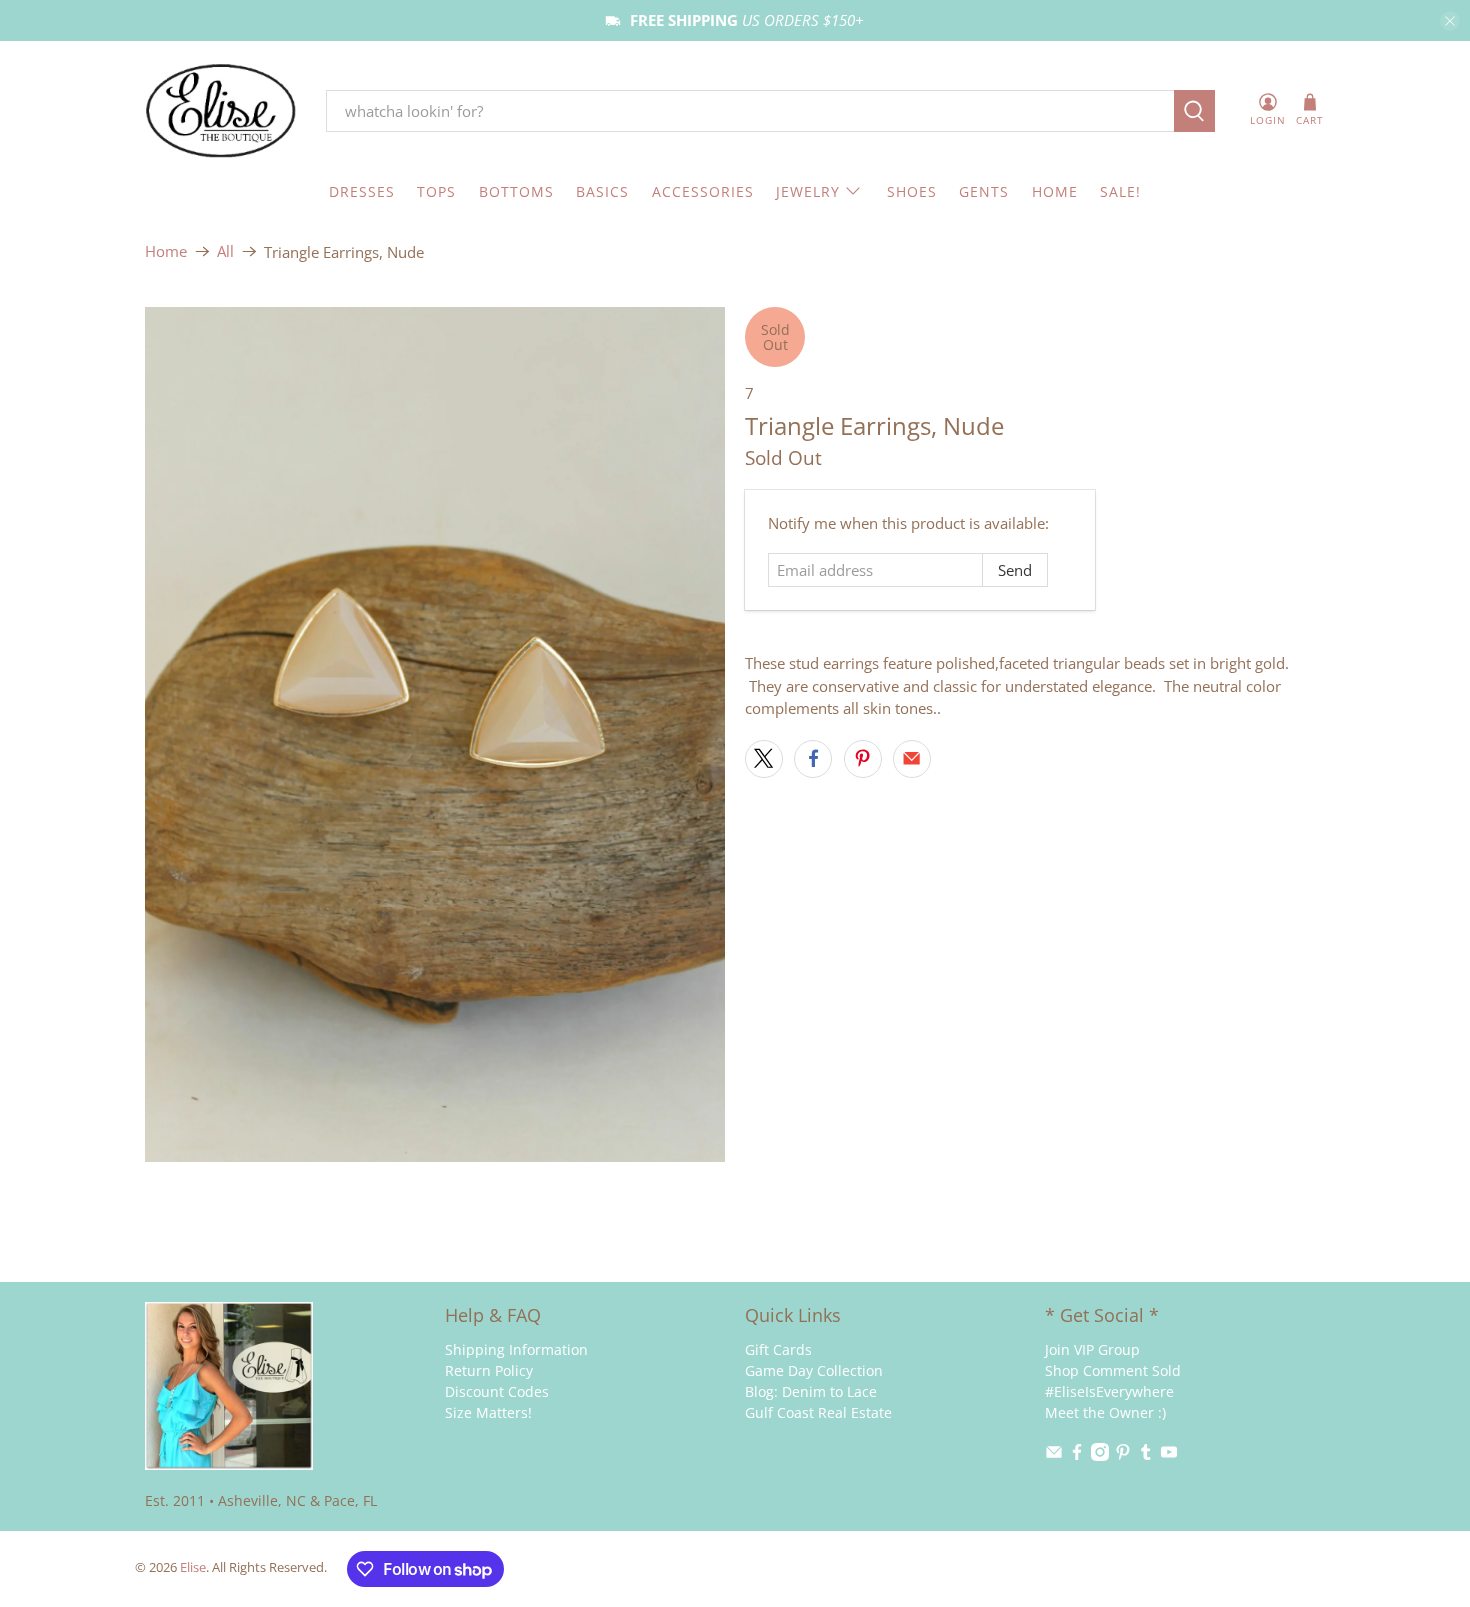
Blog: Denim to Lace (811, 1391)
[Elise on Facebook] (1077, 1455)
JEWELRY (808, 191)
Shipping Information (516, 1349)
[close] (1450, 21)
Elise (193, 1567)
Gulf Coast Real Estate (818, 1412)
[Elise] (221, 111)
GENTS (984, 191)
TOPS (436, 191)
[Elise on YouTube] (1169, 1455)
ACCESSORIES (703, 191)
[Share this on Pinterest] (863, 759)
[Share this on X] (764, 759)
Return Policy (489, 1370)
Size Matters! (488, 1412)
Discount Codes (497, 1391)
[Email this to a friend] (912, 759)
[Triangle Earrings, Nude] (435, 734)
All (225, 251)
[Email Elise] (1054, 1455)
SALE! (1120, 191)
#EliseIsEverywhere (1109, 1391)
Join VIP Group (1092, 1349)
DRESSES (362, 191)
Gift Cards (778, 1349)
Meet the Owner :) (1105, 1412)
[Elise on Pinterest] (1123, 1455)
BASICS (602, 191)
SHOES (912, 191)
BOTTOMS (516, 191)
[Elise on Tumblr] (1146, 1455)
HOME (1055, 191)
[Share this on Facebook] (813, 759)
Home (166, 251)
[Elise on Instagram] (1100, 1455)
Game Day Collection (814, 1370)
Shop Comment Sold (1113, 1370)
